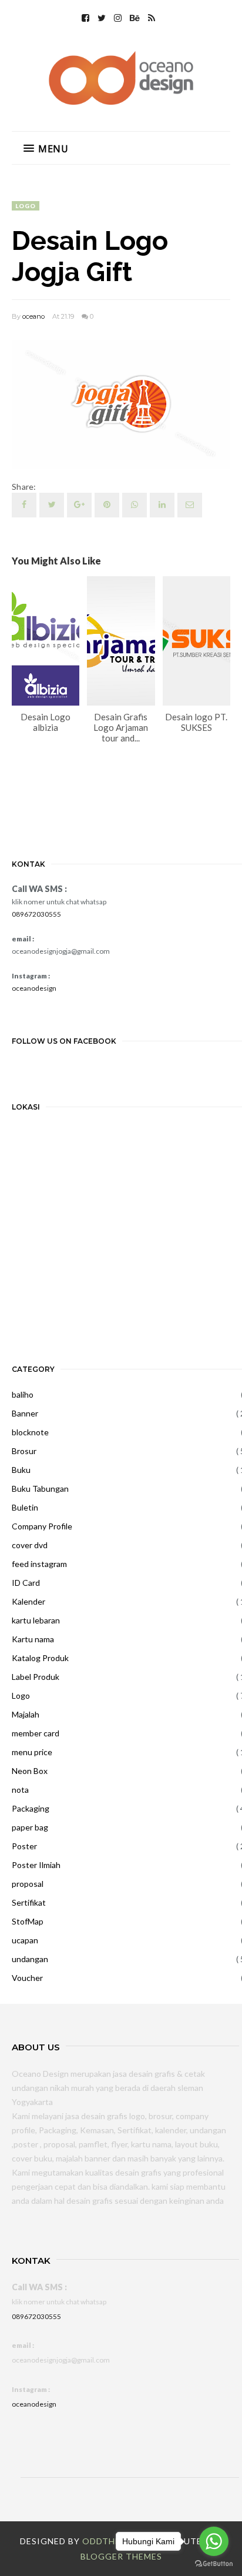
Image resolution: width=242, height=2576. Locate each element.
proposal (28, 1884)
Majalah (26, 1714)
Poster (24, 1846)
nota (20, 1790)
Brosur (24, 1451)
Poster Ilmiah (36, 1865)
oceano (33, 316)
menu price (32, 1752)
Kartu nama (33, 1639)
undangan (30, 1959)
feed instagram (39, 1564)
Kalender (28, 1601)
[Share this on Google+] (79, 505)
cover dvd (30, 1545)
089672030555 (36, 914)
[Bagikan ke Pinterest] (190, 505)
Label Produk (36, 1677)
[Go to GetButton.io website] (214, 2564)
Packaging (31, 1808)
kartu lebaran (36, 1620)
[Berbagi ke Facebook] (24, 505)
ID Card (26, 1583)
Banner (25, 1413)
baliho (23, 1394)
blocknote (30, 1432)
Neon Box (30, 1771)
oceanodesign (34, 988)
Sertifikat (29, 1902)
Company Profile (42, 1526)
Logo (26, 206)
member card (36, 1733)
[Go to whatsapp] (214, 2541)
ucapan (25, 1940)
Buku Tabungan (40, 1489)
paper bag (30, 1827)
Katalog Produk (40, 1658)
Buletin (25, 1507)
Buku (21, 1470)
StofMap (28, 1921)
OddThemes (110, 2541)
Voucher (27, 1978)
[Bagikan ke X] (52, 505)
